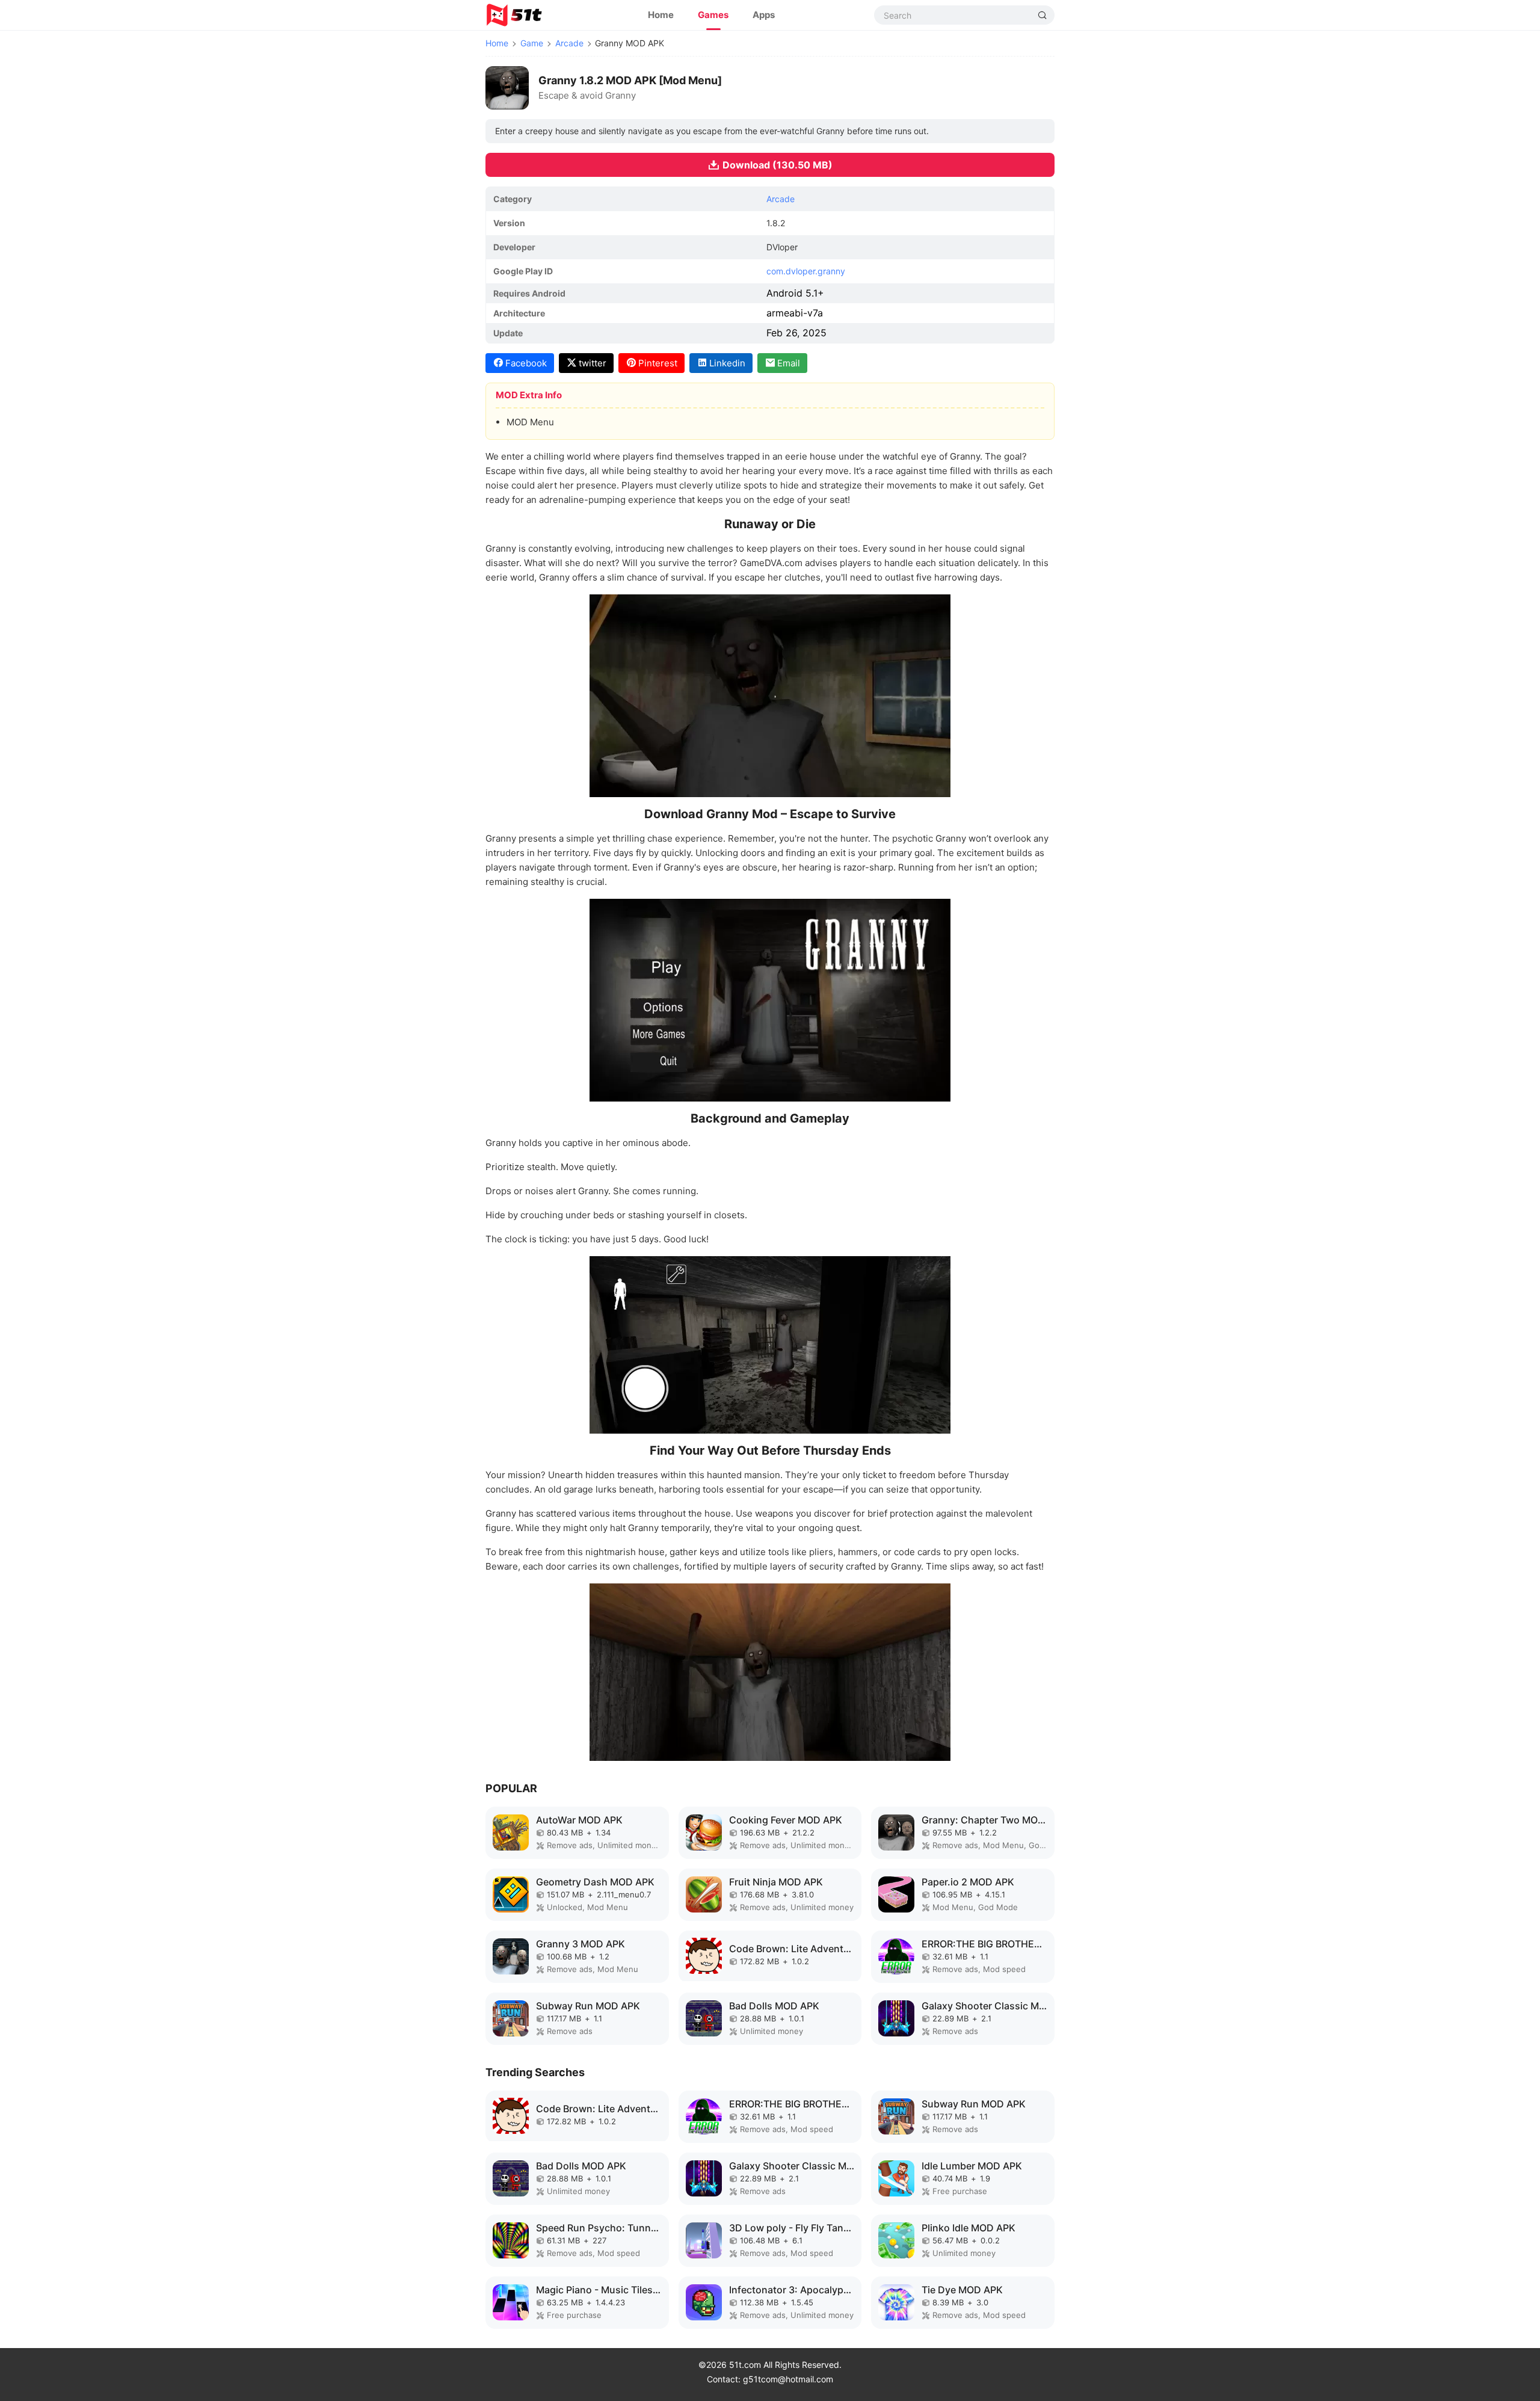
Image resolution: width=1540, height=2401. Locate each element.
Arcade (569, 43)
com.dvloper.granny (806, 271)
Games (713, 15)
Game (532, 43)
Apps (764, 15)
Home (661, 15)
